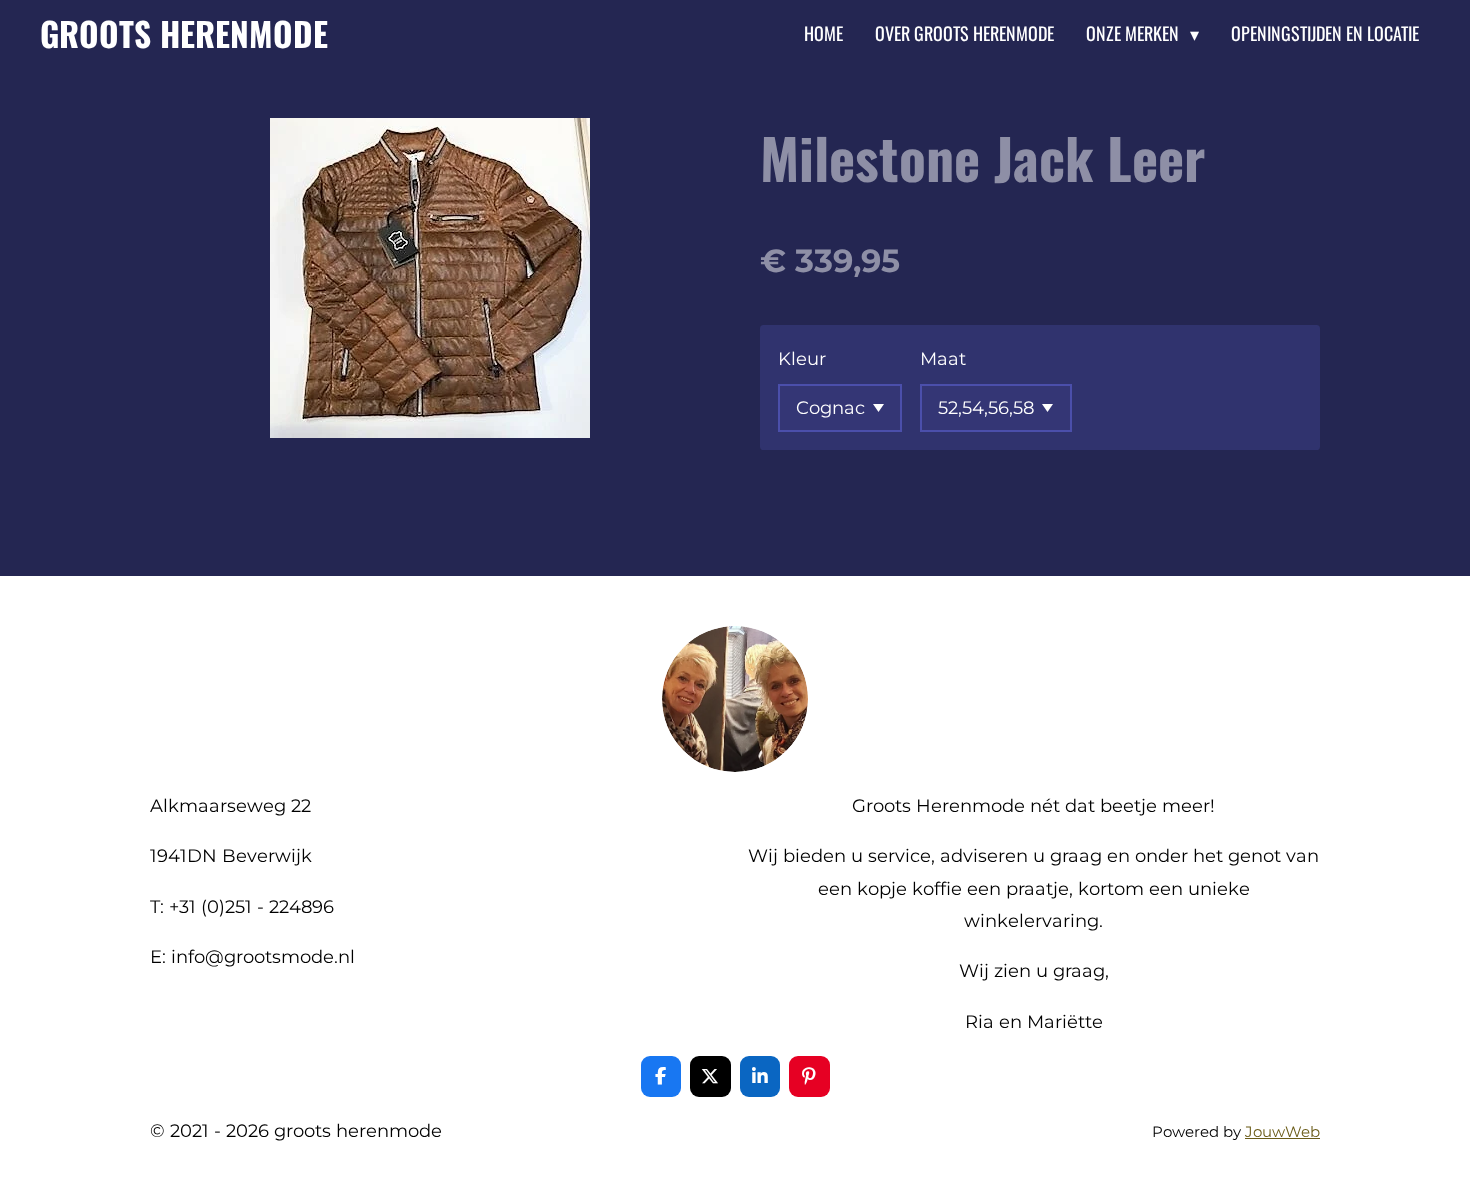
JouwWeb (1282, 1131)
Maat (943, 359)
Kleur (802, 359)
